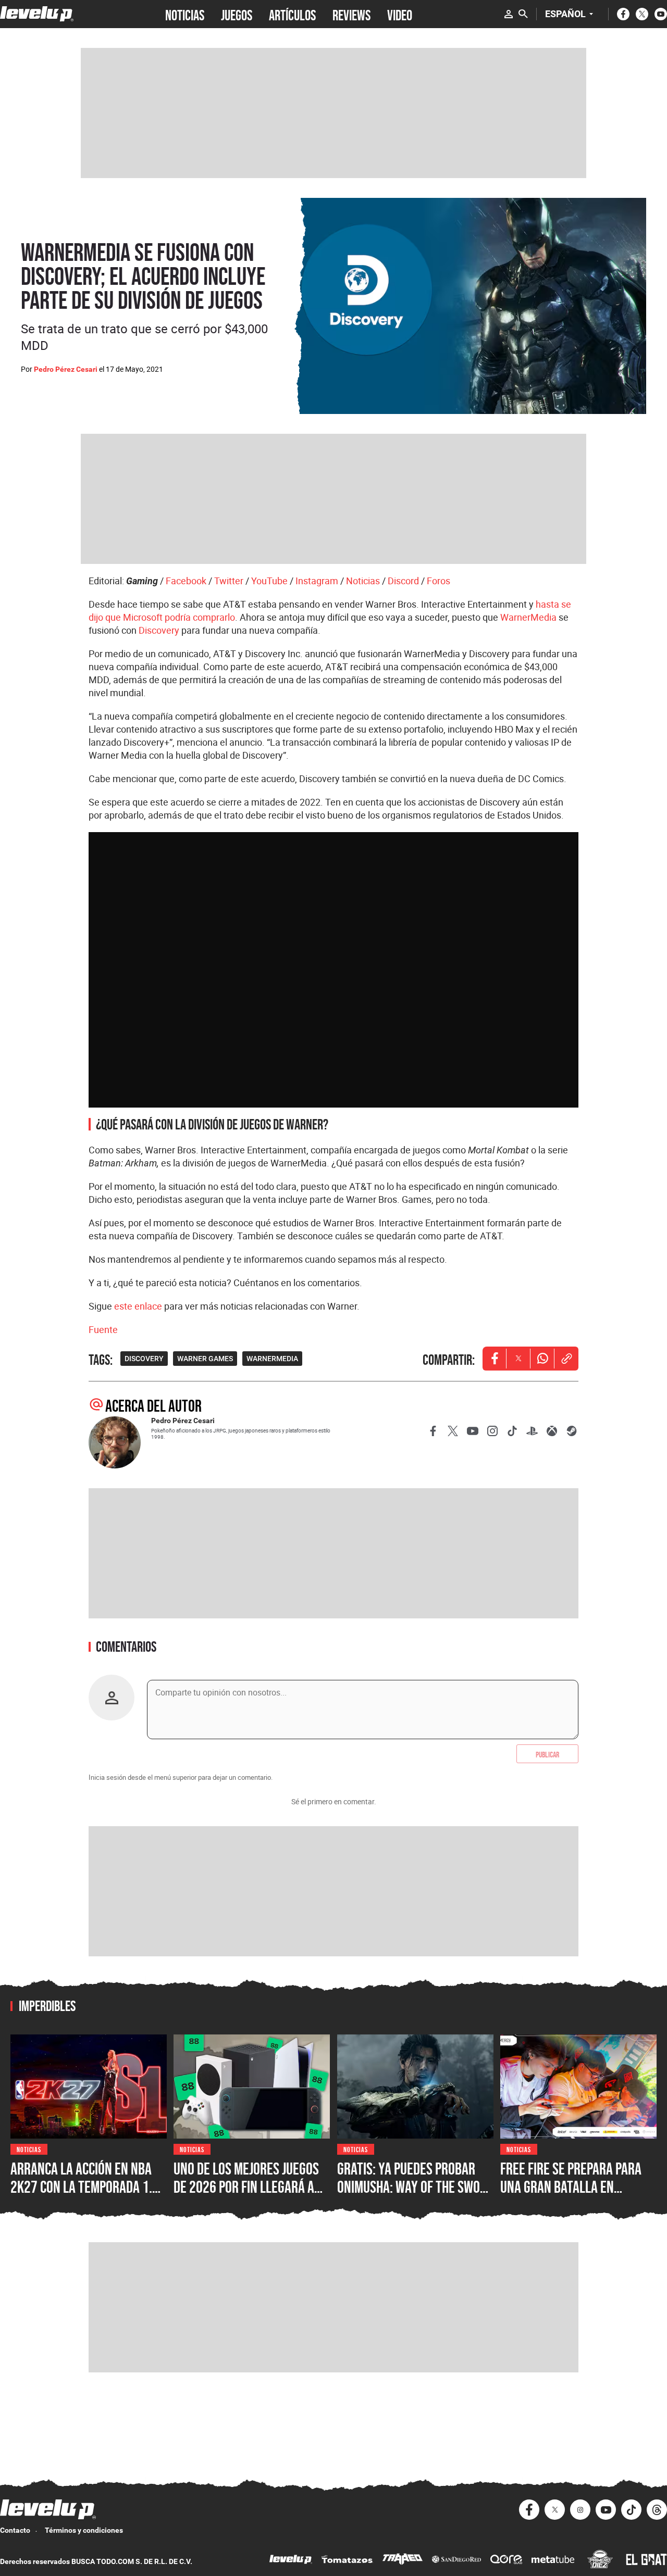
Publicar (547, 1754)
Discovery (159, 630)
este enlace (138, 1306)
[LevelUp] (291, 2561)
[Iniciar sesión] (509, 14)
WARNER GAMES (205, 1359)
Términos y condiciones (84, 2530)
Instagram (317, 581)
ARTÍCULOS (292, 14)
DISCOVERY (144, 1359)
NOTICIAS (185, 14)
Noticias (363, 581)
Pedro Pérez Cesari (66, 369)
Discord (403, 581)
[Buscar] (523, 14)
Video (400, 14)
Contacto (15, 2530)
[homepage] (37, 14)
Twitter (229, 581)
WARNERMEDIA (272, 1359)
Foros (439, 581)
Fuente (103, 1329)
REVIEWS (351, 14)
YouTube (269, 581)
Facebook (186, 581)
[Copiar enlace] (566, 1359)
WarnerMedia (528, 617)
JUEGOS (237, 14)
